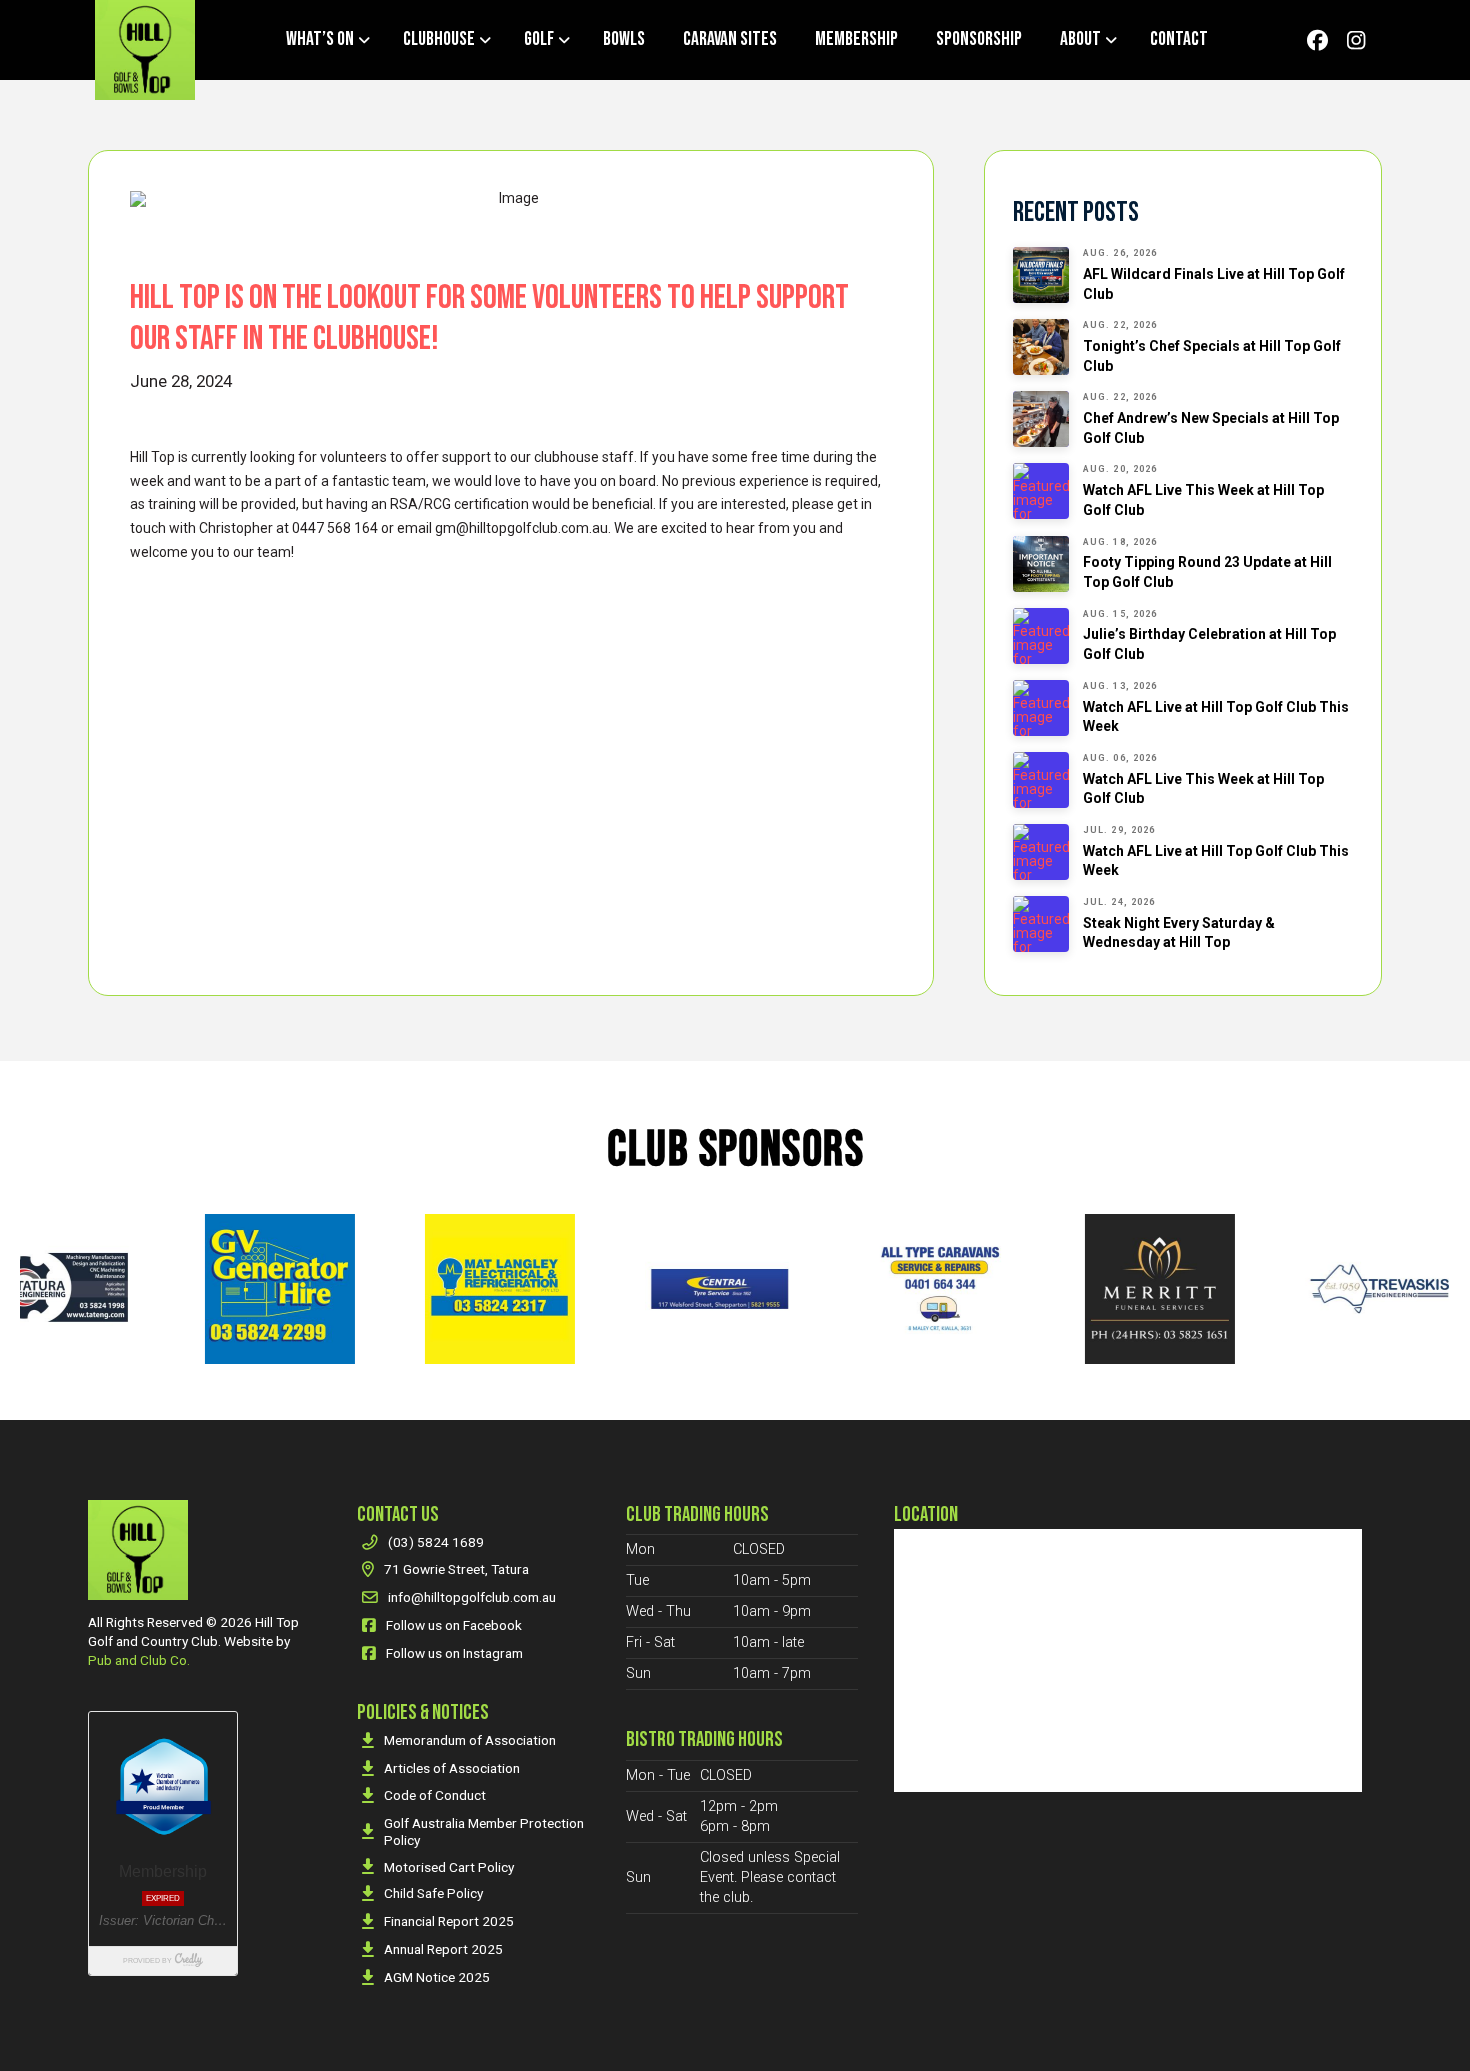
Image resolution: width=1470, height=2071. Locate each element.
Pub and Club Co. (139, 1660)
